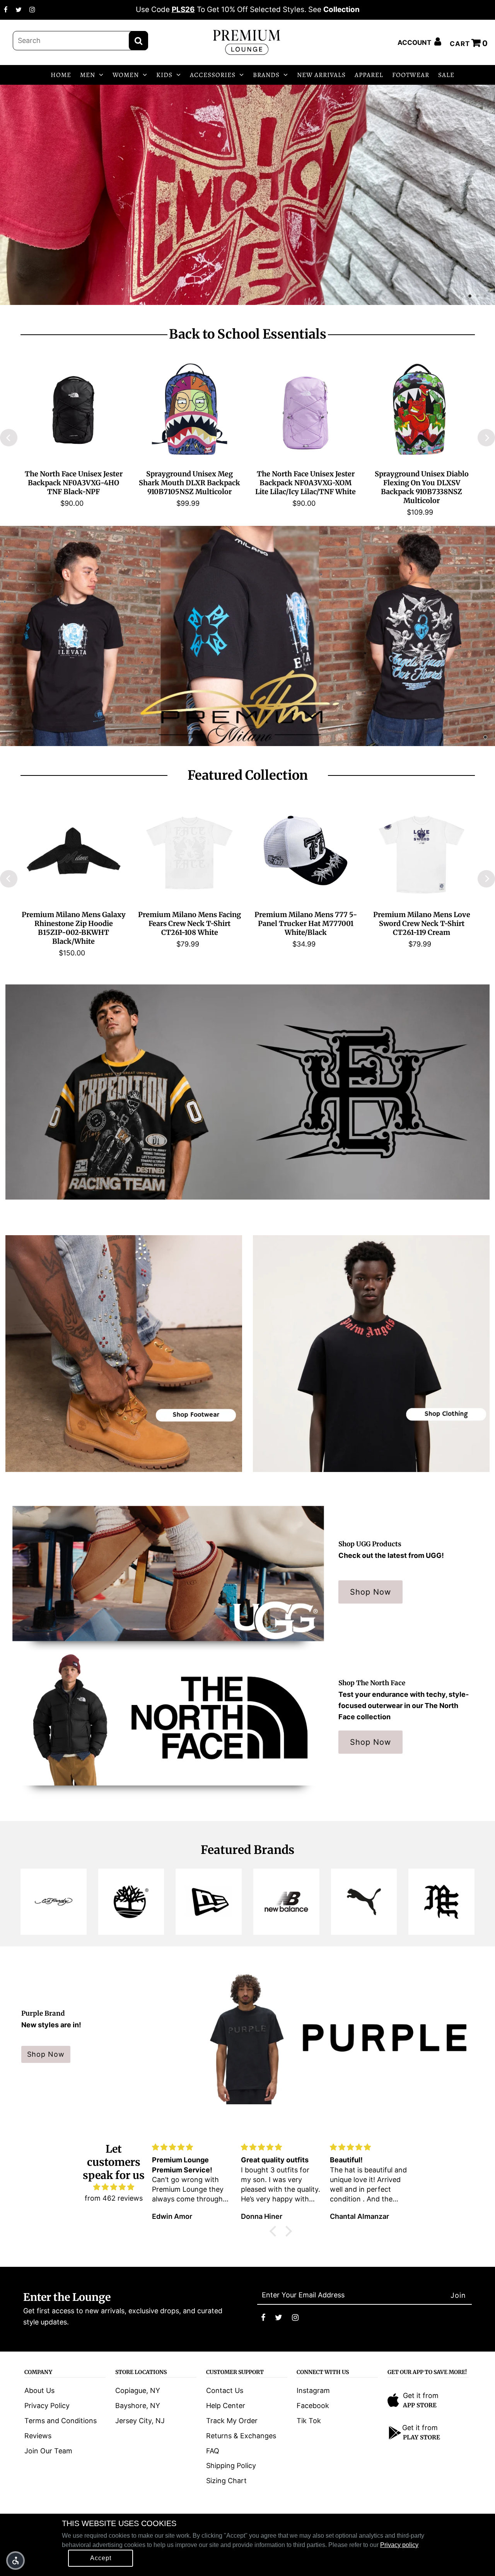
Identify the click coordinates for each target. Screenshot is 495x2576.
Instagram (313, 2390)
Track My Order (232, 2421)
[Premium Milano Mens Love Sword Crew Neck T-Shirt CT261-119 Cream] (422, 851)
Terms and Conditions (61, 2421)
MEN (88, 75)
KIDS (164, 75)
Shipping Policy (231, 2466)
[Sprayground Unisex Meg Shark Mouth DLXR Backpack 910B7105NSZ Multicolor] (189, 410)
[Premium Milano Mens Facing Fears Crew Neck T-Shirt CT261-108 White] (189, 851)
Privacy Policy (47, 2406)
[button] (15, 2561)
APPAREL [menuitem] (369, 75)
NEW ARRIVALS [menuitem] (321, 75)
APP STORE (420, 2405)
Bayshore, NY (138, 2406)
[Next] (486, 438)
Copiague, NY (138, 2390)
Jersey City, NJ (140, 2421)
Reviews (38, 2436)
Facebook (313, 2406)
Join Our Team (48, 2451)
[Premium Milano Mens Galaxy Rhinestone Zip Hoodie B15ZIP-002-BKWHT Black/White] (73, 851)
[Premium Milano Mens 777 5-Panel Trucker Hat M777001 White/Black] (306, 851)
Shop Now (370, 1592)
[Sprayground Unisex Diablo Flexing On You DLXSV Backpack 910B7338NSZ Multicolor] (422, 410)
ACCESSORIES (213, 75)
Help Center (226, 2406)
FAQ (213, 2451)
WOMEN (126, 75)
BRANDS (266, 75)
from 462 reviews (114, 2198)
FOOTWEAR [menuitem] (411, 75)
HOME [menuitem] (61, 75)
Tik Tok (309, 2421)
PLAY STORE (422, 2437)
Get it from (421, 2395)
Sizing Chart (226, 2481)
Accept (101, 2558)
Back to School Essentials (248, 334)
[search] (80, 41)
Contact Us (225, 2390)
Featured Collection (248, 775)
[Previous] (9, 438)
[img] (114, 2187)
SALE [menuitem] (446, 75)
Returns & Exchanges (241, 2436)
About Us (39, 2390)
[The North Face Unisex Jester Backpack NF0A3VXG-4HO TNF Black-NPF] (73, 410)
